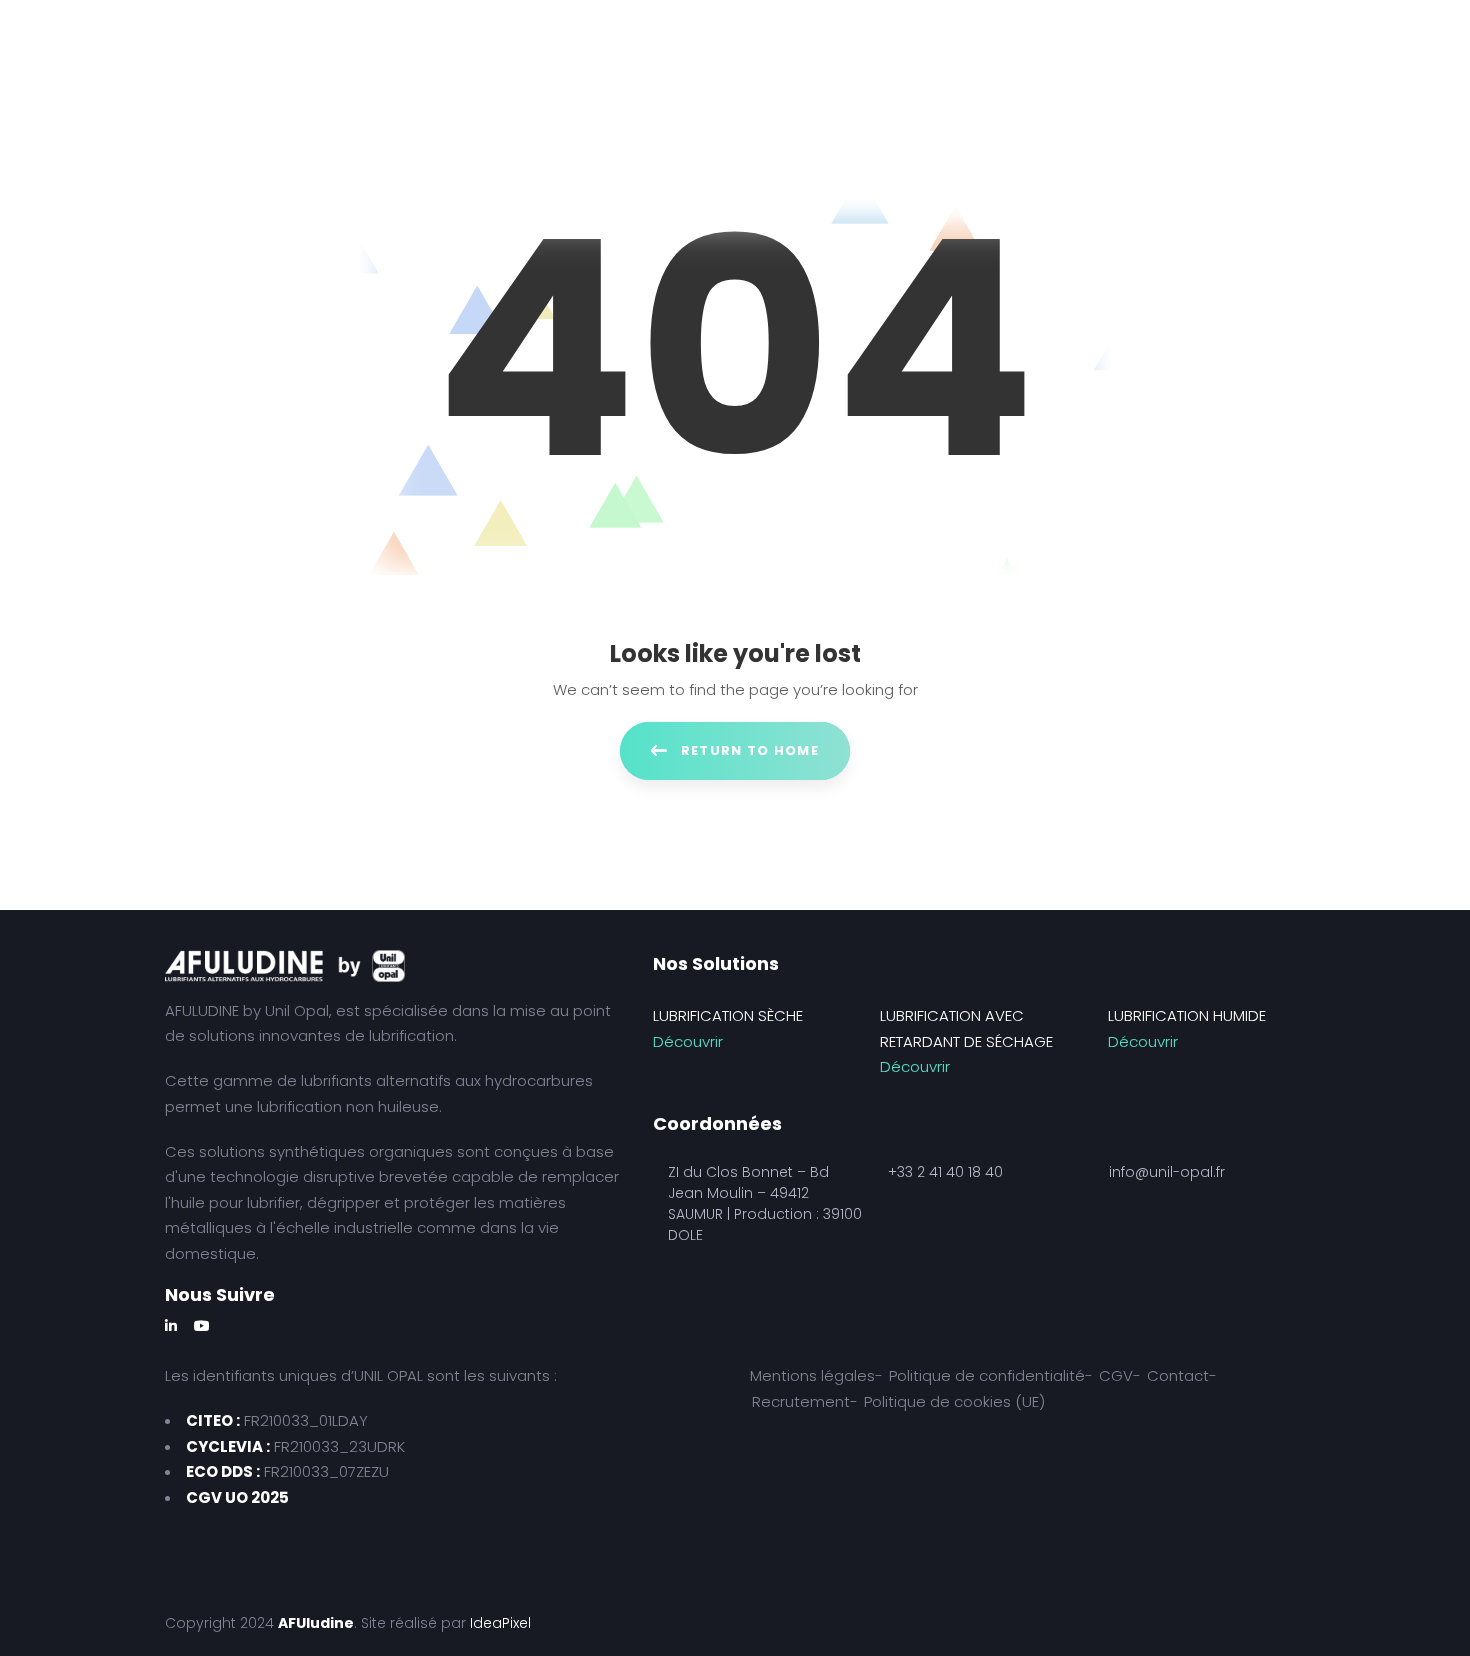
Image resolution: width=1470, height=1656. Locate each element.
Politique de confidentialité (987, 1375)
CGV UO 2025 (237, 1497)
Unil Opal (297, 1010)
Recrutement (801, 1401)
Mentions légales (812, 1375)
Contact (1178, 1375)
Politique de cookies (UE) (954, 1401)
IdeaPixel (500, 1623)
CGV (1116, 1375)
